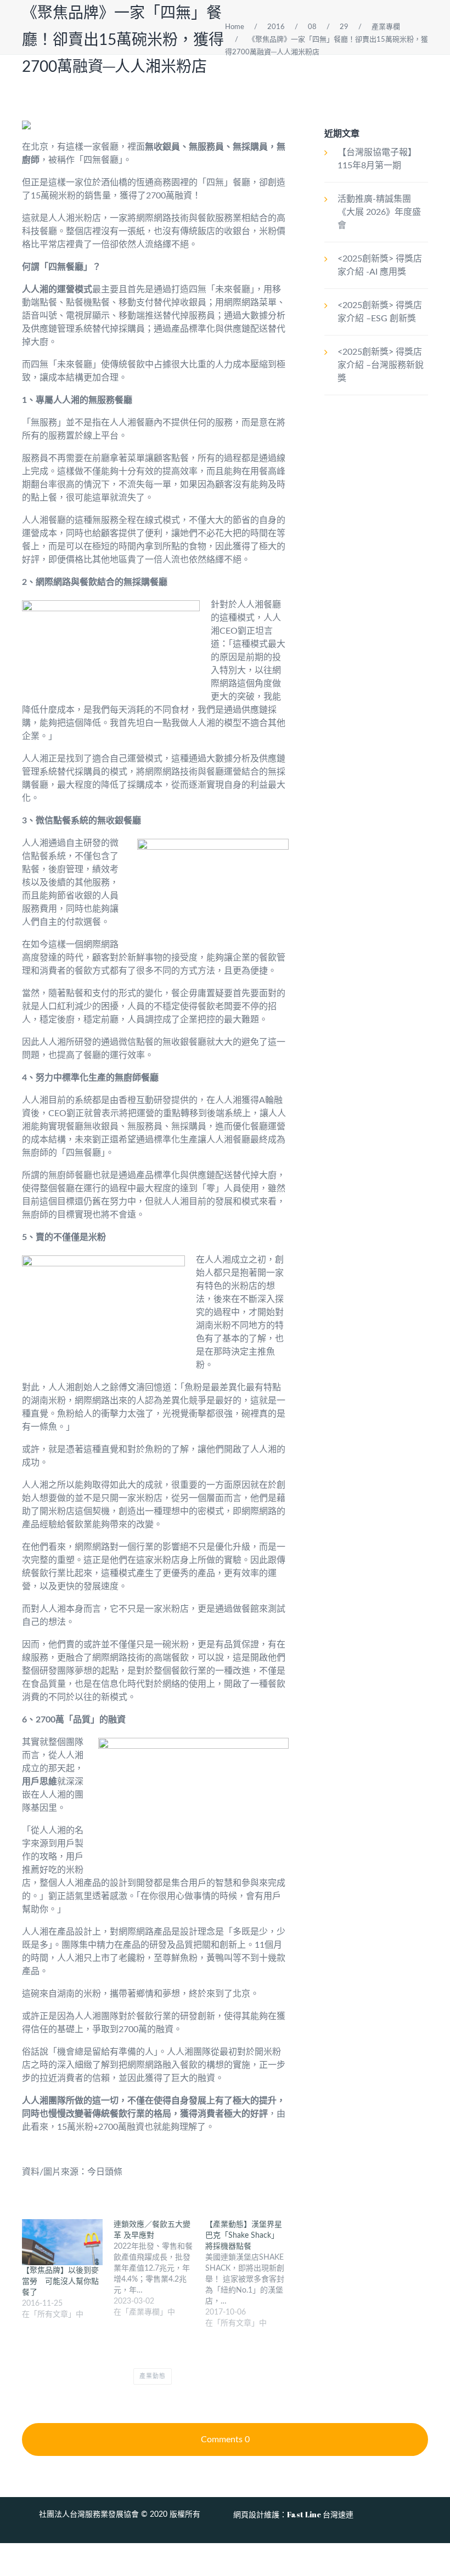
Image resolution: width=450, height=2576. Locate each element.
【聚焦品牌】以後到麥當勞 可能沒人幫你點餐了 (60, 2282)
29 (344, 27)
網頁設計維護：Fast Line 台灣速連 (293, 2514)
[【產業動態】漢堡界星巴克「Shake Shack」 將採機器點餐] (251, 2274)
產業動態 (153, 2376)
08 (312, 27)
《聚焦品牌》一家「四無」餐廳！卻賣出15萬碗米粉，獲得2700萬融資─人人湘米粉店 (123, 40)
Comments (225, 2439)
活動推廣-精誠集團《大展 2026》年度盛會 (379, 212)
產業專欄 (386, 27)
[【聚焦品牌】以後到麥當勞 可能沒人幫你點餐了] (62, 2242)
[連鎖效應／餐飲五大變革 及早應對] (159, 2268)
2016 (276, 27)
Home (235, 27)
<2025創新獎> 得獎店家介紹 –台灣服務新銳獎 (381, 365)
